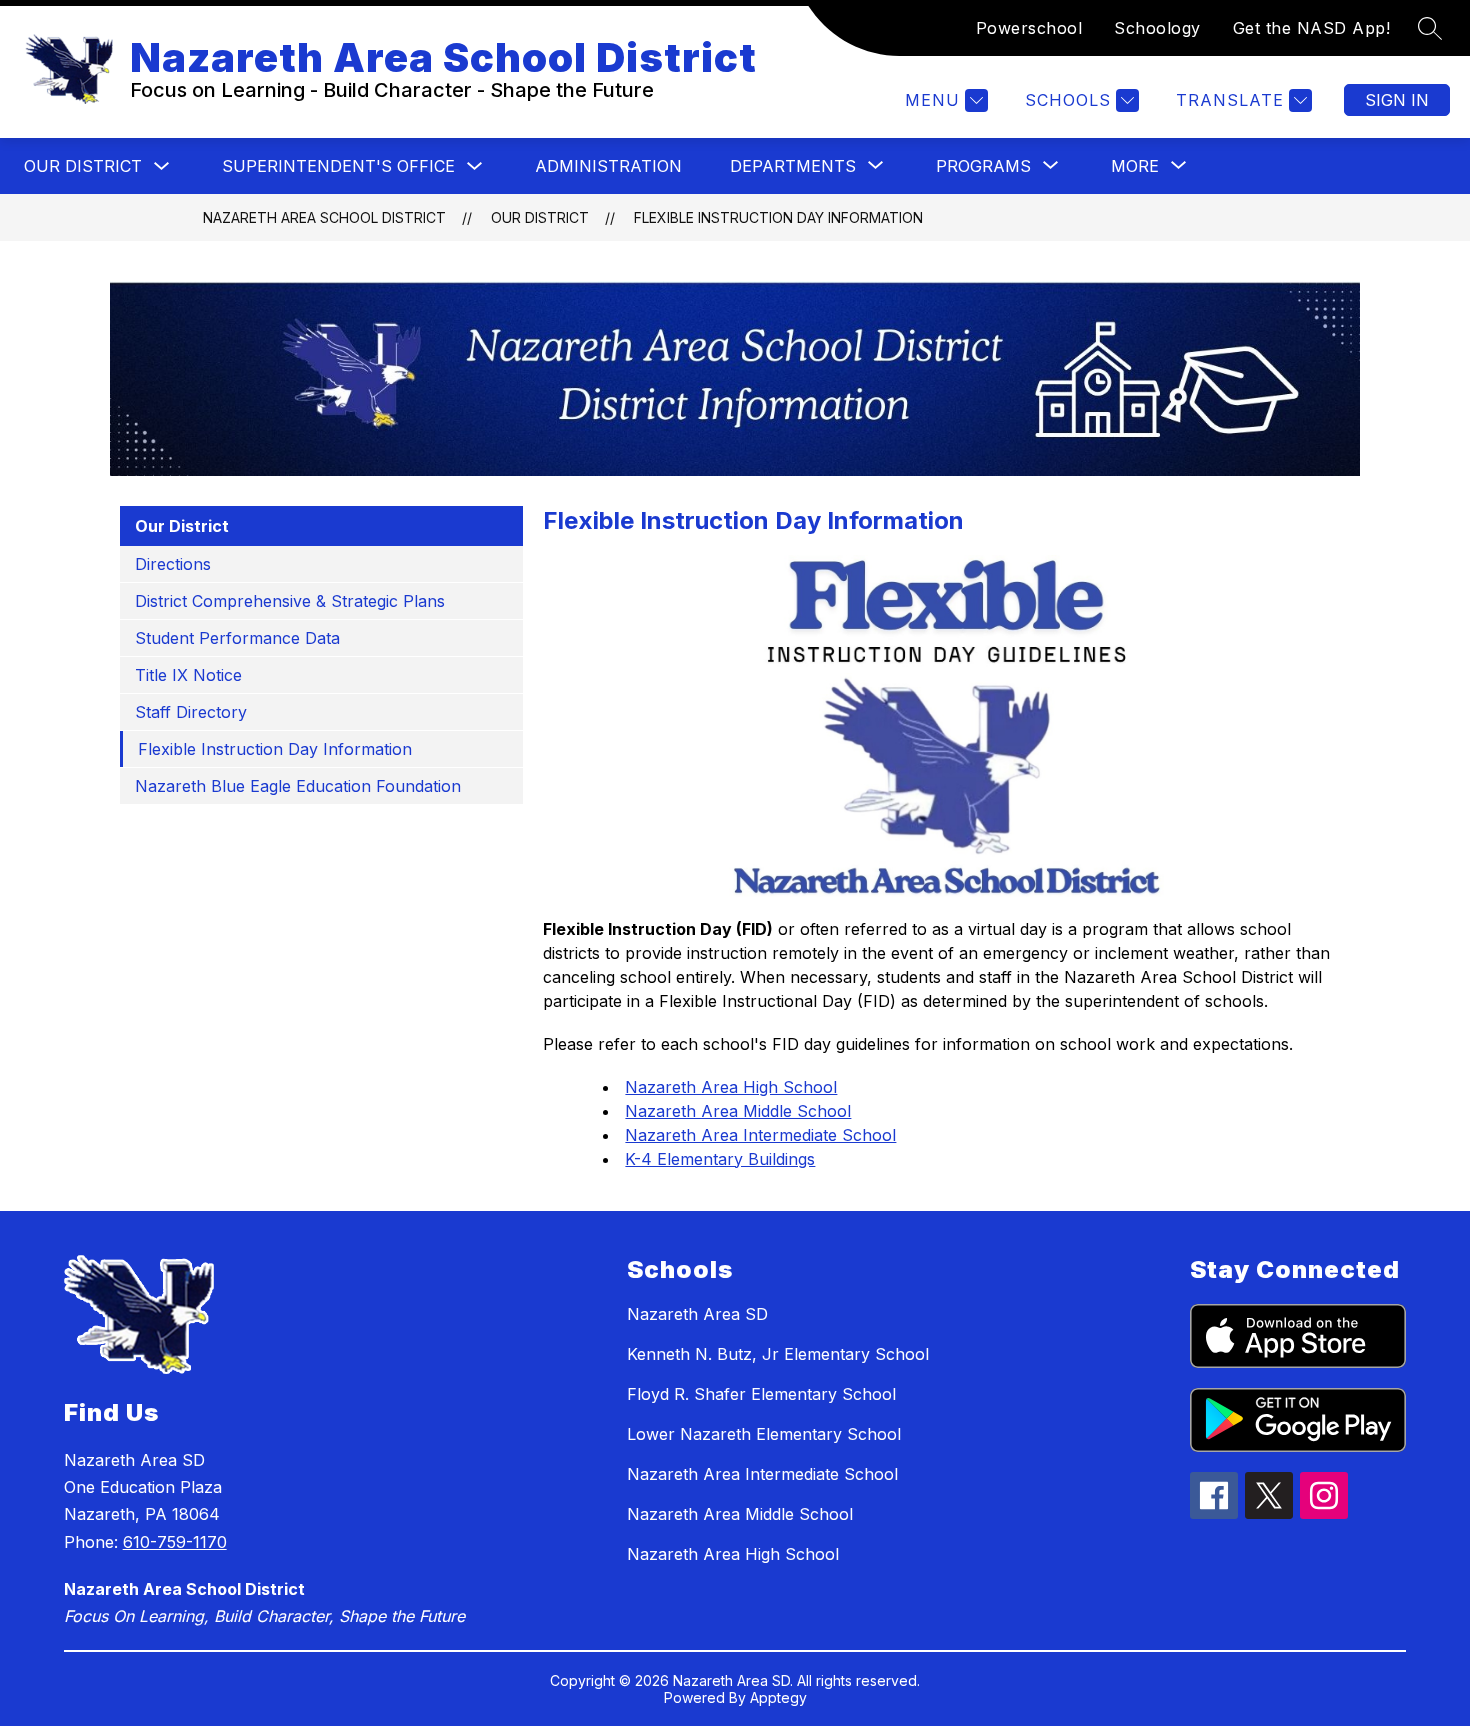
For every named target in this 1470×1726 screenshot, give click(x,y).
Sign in (1397, 100)
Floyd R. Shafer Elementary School (761, 1394)
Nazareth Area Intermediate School (760, 1135)
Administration (608, 166)
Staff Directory (191, 712)
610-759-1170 (175, 1542)
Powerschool (1029, 28)
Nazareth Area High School (731, 1087)
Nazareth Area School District (324, 217)
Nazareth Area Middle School (738, 1111)
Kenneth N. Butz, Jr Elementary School (778, 1354)
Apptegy (778, 1697)
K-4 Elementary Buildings (720, 1159)
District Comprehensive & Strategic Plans (290, 601)
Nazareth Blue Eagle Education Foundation (298, 786)
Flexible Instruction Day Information (778, 217)
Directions (173, 564)
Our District (83, 166)
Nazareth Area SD (697, 1314)
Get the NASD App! (1312, 28)
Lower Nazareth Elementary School (764, 1434)
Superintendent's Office (338, 166)
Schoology (1157, 28)
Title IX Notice (188, 675)
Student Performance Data (237, 638)
